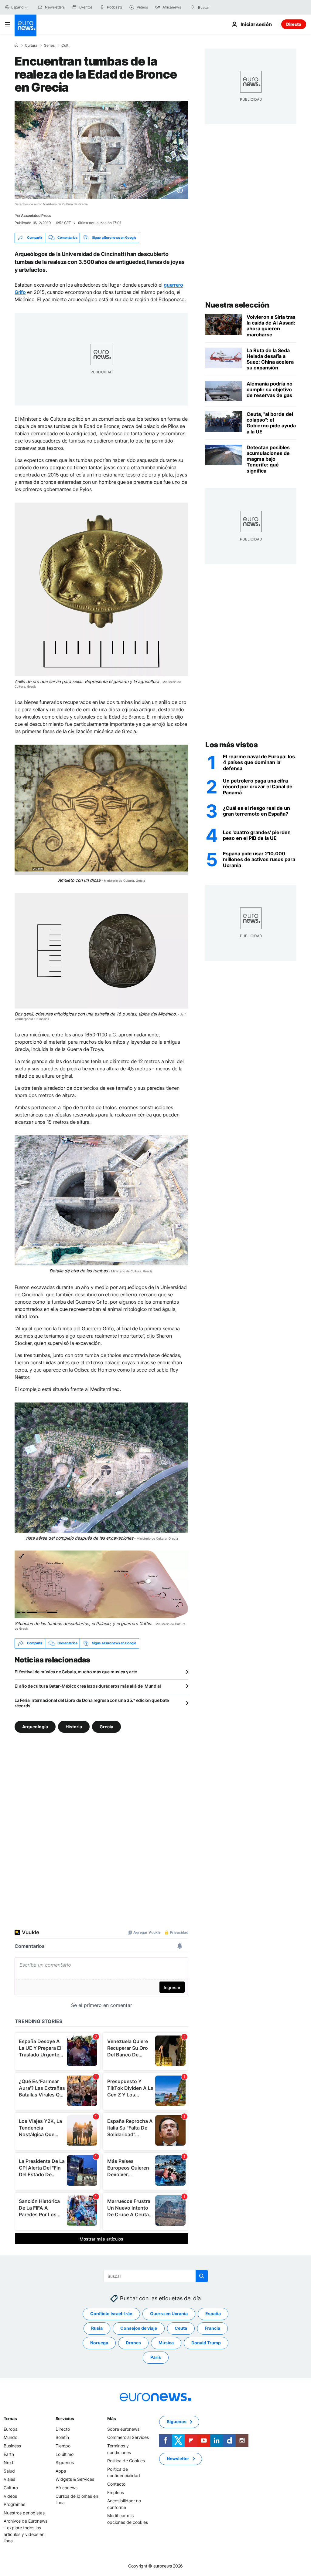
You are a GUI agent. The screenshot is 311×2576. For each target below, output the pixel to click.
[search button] (193, 7)
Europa (11, 2429)
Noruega (99, 2343)
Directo (294, 24)
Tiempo (63, 2446)
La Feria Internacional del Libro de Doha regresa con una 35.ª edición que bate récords (92, 1703)
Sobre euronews (123, 2429)
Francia (212, 2328)
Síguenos (65, 2462)
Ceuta (181, 2328)
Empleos (116, 2492)
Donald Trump (206, 2343)
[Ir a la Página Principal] (26, 25)
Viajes (9, 2479)
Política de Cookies (126, 2461)
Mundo (10, 2437)
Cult (65, 45)
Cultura (31, 45)
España (213, 2313)
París (156, 2357)
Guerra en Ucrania (169, 2313)
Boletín (62, 2437)
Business (12, 2446)
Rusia (97, 2328)
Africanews (67, 2488)
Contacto (116, 2484)
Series (49, 45)
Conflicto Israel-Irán (111, 2313)
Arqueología (35, 1727)
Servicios (65, 2418)
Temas (10, 2418)
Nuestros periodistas (24, 2513)
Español (18, 7)
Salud (9, 2471)
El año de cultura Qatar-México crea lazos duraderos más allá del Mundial (88, 1686)
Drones (133, 2343)
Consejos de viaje (139, 2328)
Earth (9, 2454)
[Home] (16, 45)
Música (166, 2343)
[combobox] (224, 7)
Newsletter (178, 2458)
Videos (10, 2496)
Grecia (106, 1727)
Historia (74, 1727)
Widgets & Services (75, 2479)
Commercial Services (128, 2437)
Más (111, 2418)
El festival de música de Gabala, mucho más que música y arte (76, 1672)
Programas (14, 2504)
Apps (61, 2471)
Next (9, 2462)
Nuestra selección (237, 305)
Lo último (65, 2454)
